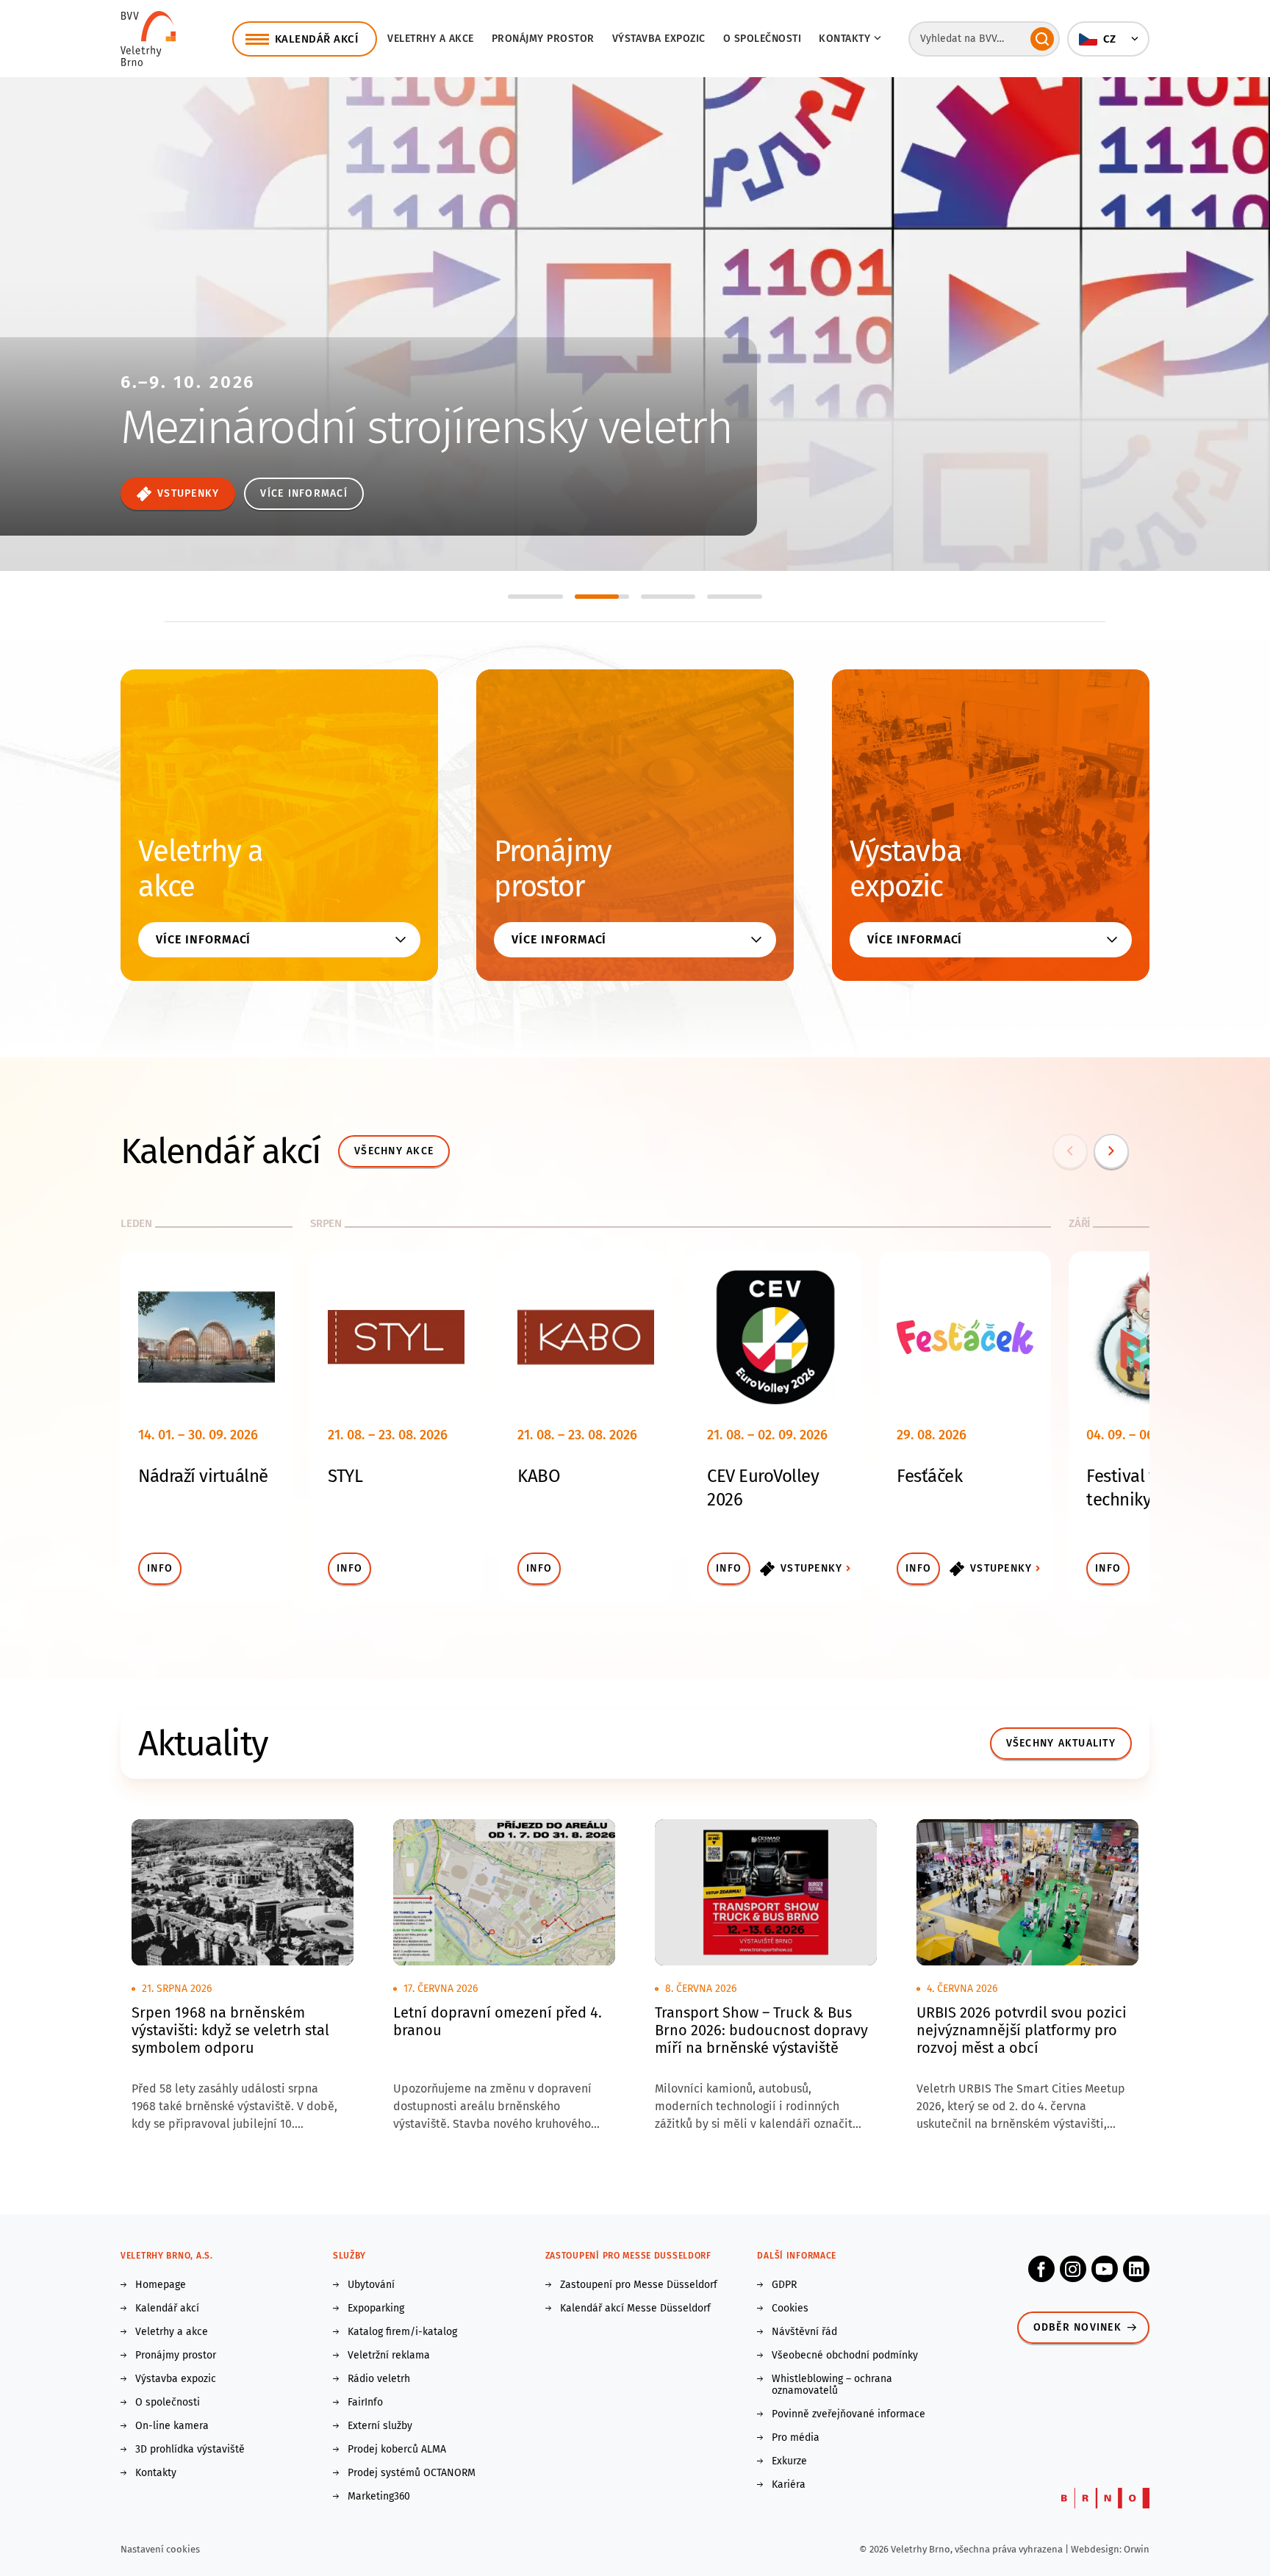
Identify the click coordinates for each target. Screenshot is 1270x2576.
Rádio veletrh (379, 2379)
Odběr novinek (1077, 2327)
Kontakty (156, 2473)
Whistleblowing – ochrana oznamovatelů (832, 2385)
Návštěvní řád (804, 2332)
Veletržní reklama (389, 2356)
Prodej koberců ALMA (397, 2450)
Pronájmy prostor (543, 39)
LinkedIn (1136, 2269)
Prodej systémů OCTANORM (412, 2473)
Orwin (1137, 2549)
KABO (539, 1476)
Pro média (796, 2438)
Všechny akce (394, 1151)
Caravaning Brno (277, 357)
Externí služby (380, 2426)
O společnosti (763, 39)
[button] (1108, 39)
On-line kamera (172, 2426)
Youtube (1105, 2269)
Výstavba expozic (659, 39)
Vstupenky (811, 1568)
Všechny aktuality (1061, 1743)
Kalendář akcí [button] (317, 39)
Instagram (1073, 2269)
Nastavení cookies (160, 2549)
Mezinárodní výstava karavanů (315, 401)
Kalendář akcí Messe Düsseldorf (635, 2309)
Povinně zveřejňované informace (849, 2414)
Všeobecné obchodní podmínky (845, 2356)
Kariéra (789, 2485)
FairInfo (365, 2403)
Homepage (161, 2285)
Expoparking (376, 2309)
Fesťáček (929, 1476)
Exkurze (789, 2461)
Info (160, 1568)
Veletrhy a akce (431, 39)
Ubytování (371, 2285)
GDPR (784, 2285)
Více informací (180, 493)
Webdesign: (1097, 2549)
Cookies (790, 2309)
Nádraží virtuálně (203, 1476)
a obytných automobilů (272, 436)
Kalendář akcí (167, 2309)
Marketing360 (379, 2497)
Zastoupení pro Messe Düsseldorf (639, 2285)
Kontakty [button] (844, 39)
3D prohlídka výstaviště (190, 2450)
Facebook (1041, 2269)
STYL (345, 1476)
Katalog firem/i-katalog (402, 2332)
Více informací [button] (203, 939)
